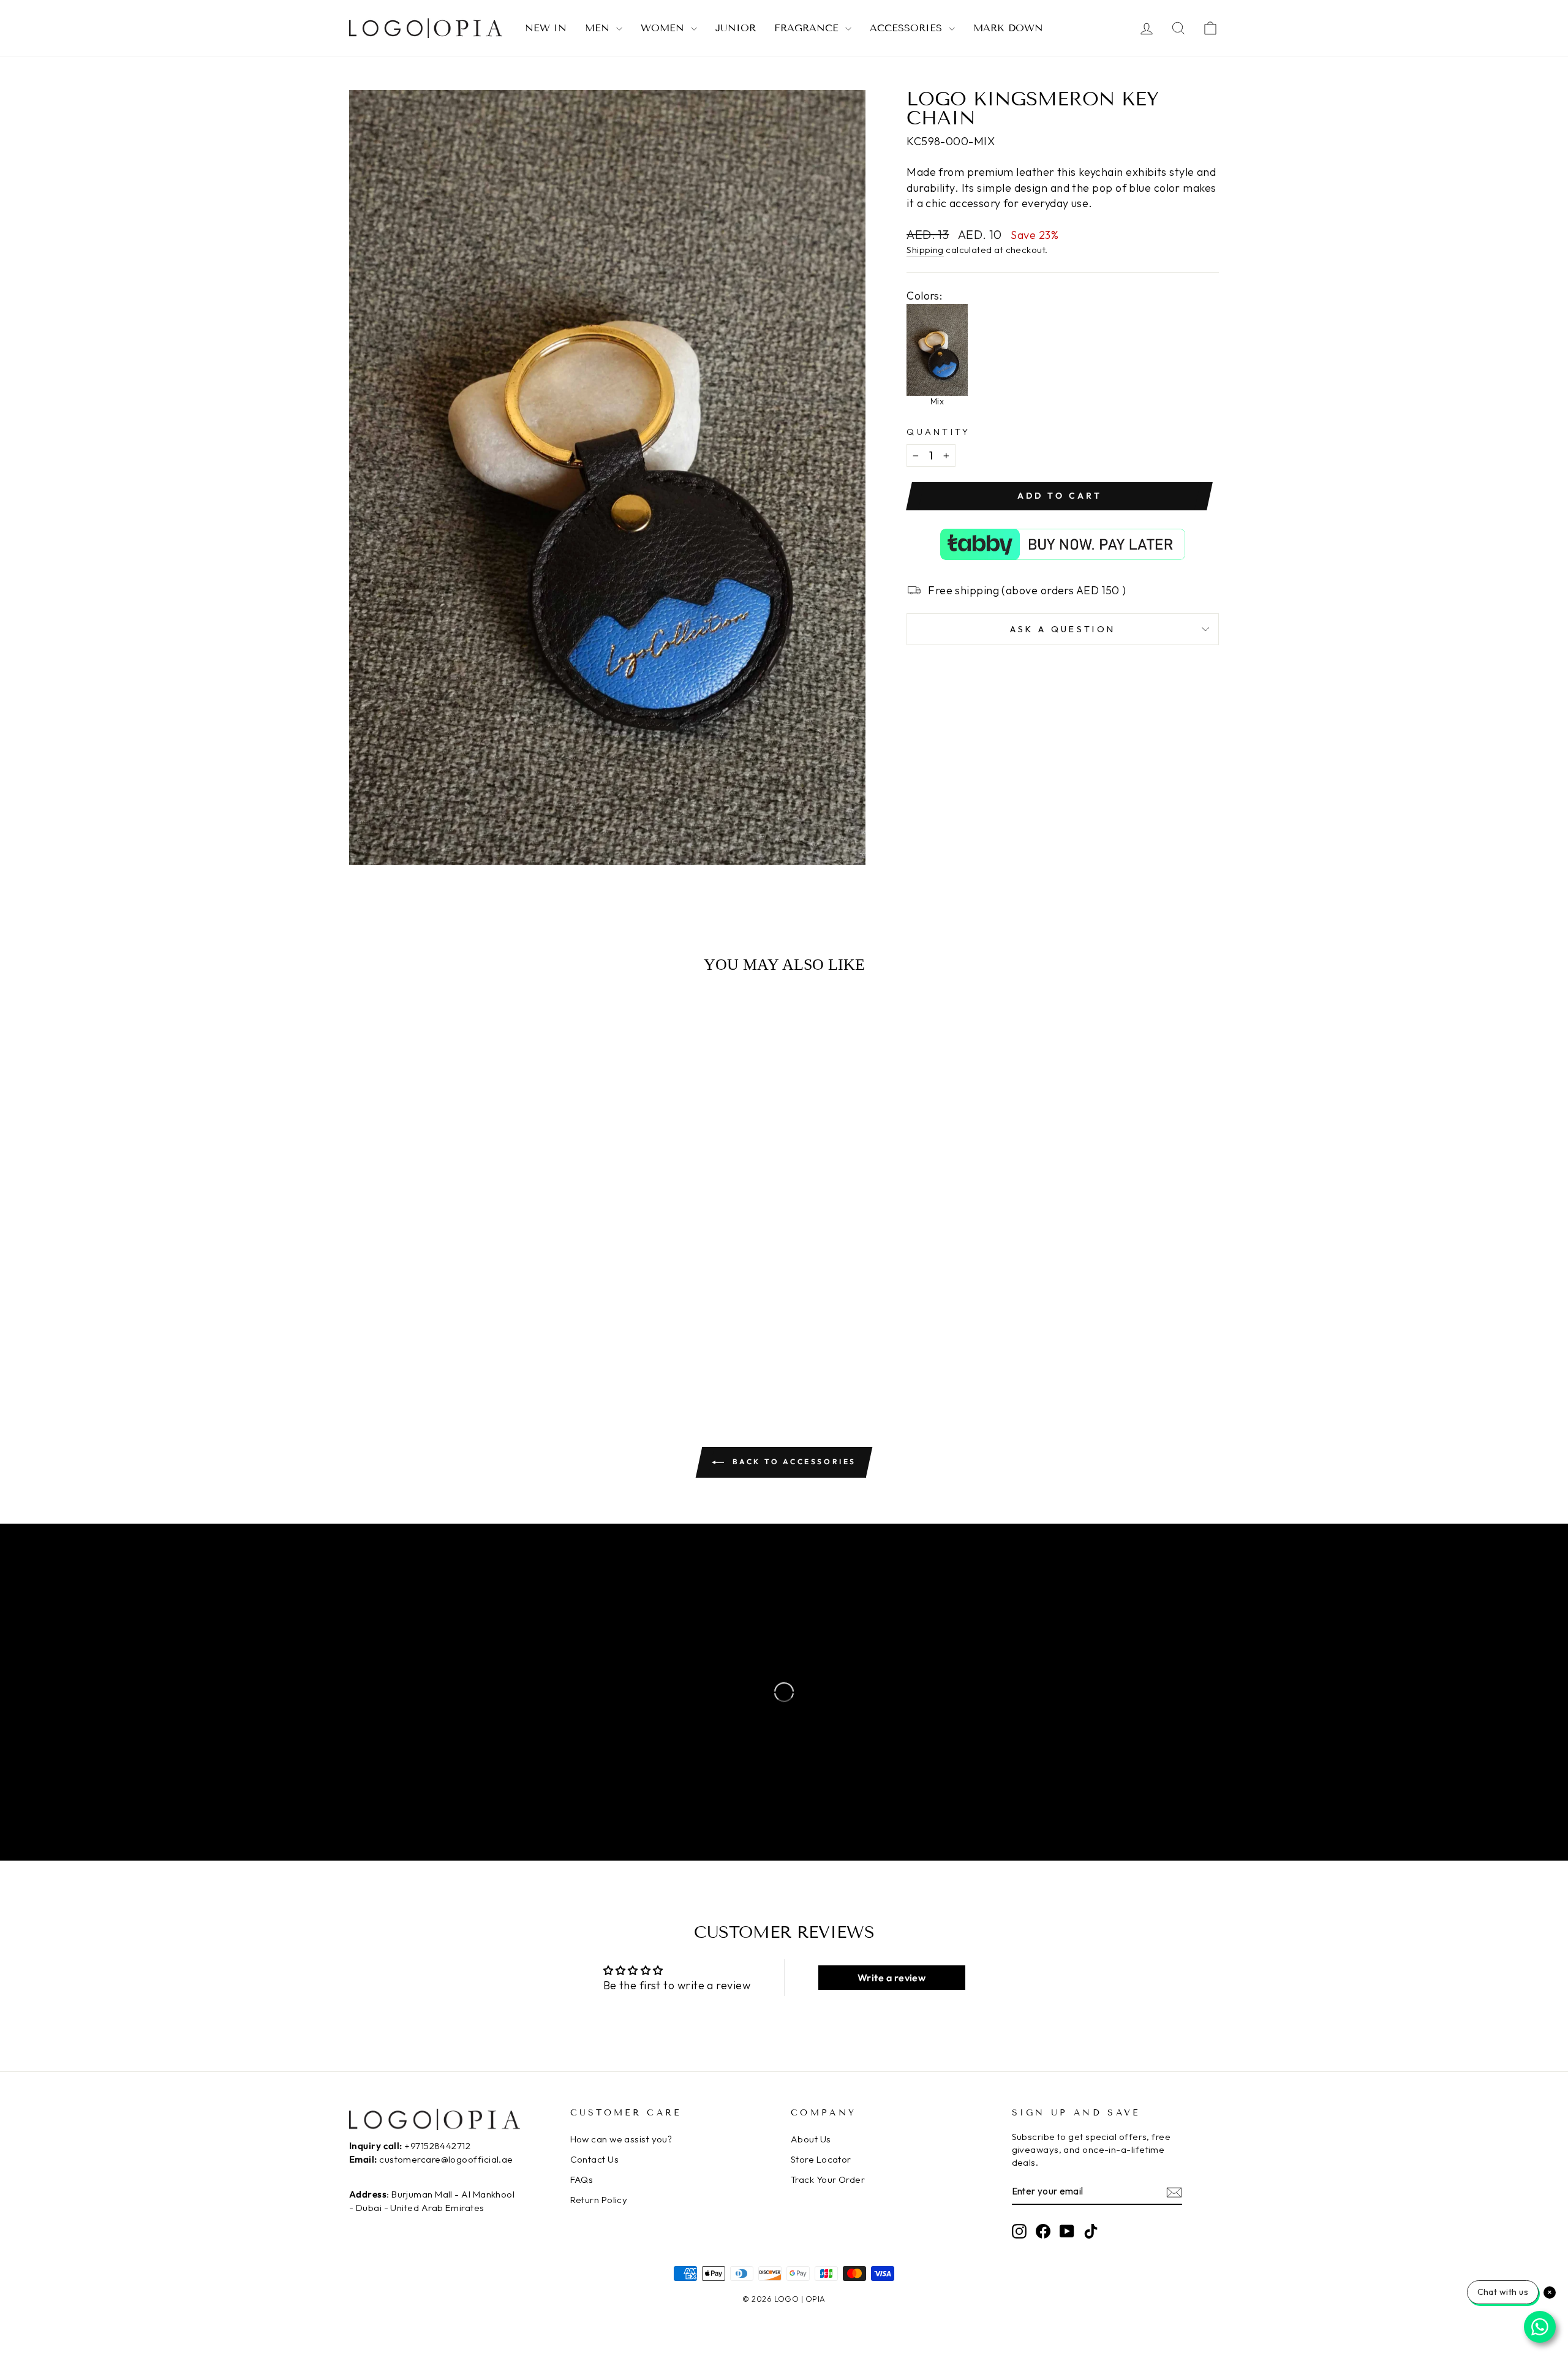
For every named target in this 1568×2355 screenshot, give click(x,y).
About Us (811, 2139)
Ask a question (1063, 629)
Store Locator (821, 2159)
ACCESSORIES (908, 28)
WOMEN (664, 28)
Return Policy (599, 2200)
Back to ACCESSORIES (793, 1461)
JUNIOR (736, 28)
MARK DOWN (1008, 28)
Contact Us (595, 2159)
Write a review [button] (891, 1978)
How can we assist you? (621, 2139)
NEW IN (546, 28)
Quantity (939, 432)
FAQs (582, 2179)
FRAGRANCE (808, 28)
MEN (599, 28)
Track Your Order (828, 2179)
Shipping (925, 250)
